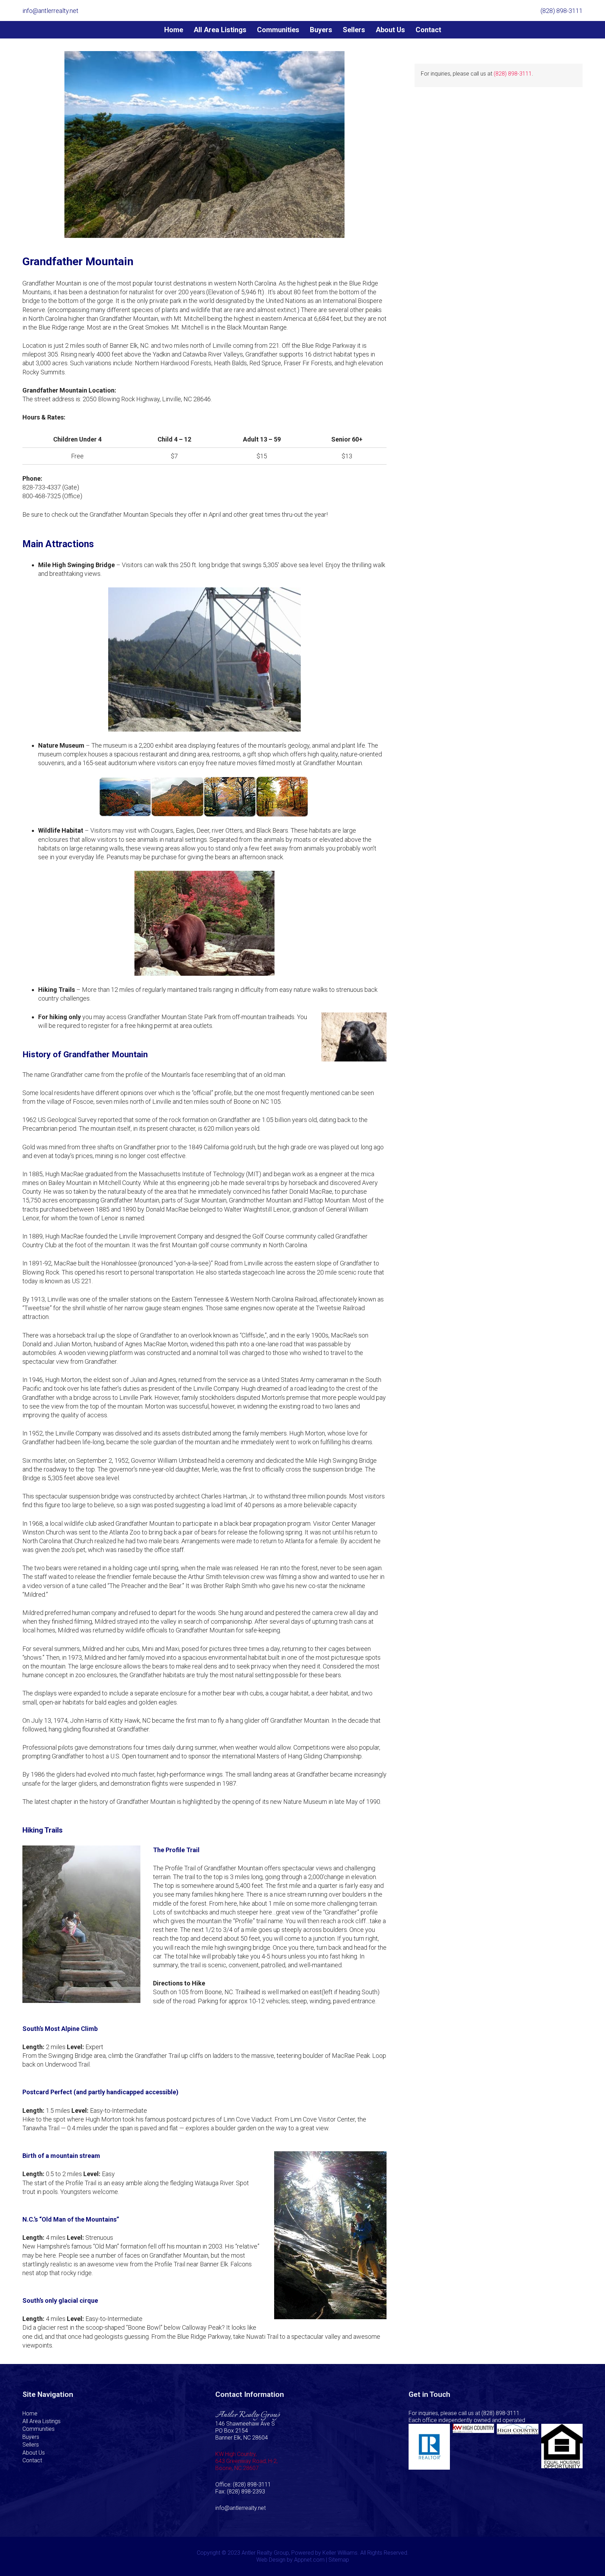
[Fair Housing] (562, 2447)
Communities (39, 2429)
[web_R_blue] (429, 2447)
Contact (32, 2460)
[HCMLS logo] (517, 2447)
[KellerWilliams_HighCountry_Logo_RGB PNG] (473, 2447)
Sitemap (339, 2560)
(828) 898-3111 (513, 74)
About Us (34, 2453)
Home (30, 2413)
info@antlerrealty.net (241, 2508)
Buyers (31, 2437)
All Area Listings (41, 2421)
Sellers (31, 2445)
